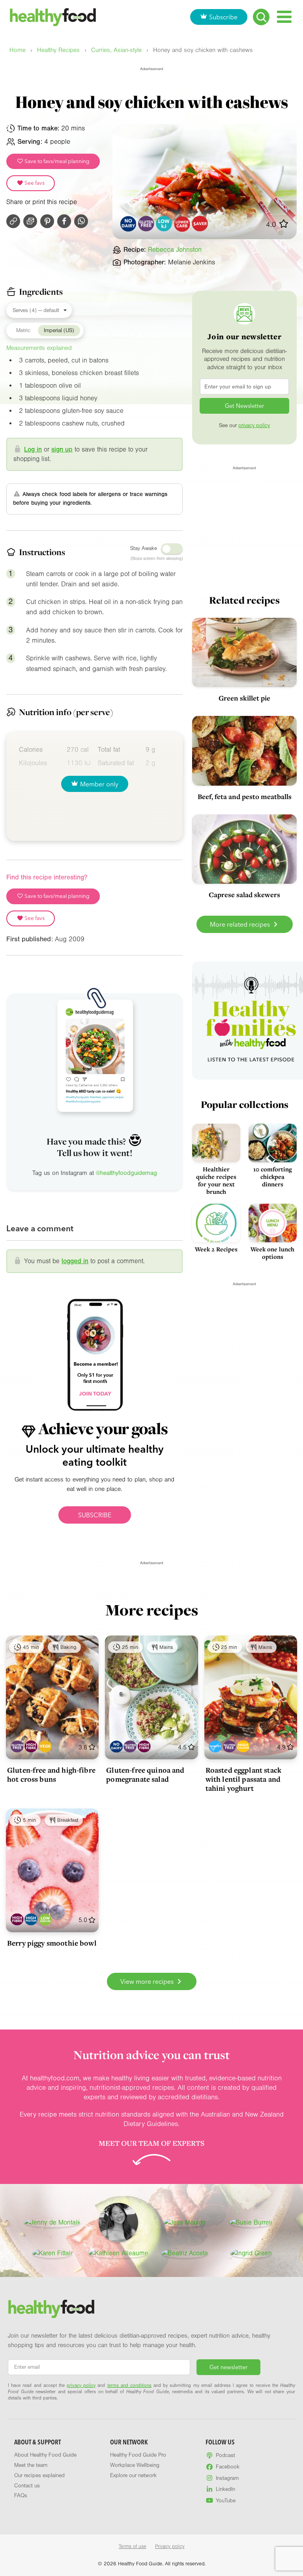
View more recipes (148, 1981)
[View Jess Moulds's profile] (185, 2223)
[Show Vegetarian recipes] (45, 1746)
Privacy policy (170, 2546)
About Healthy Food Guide (45, 2455)
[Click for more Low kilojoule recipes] (164, 224)
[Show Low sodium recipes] (45, 1919)
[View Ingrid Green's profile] (251, 2253)
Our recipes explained (39, 2476)
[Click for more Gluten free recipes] (146, 224)
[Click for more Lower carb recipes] (182, 224)
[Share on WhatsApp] (81, 221)
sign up (62, 449)
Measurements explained (39, 348)
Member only (99, 784)
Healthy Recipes (58, 50)
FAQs (21, 2496)
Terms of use (133, 2546)
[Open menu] (284, 17)
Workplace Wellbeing (135, 2465)
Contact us (27, 2486)
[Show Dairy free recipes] (116, 1746)
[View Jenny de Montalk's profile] (52, 2223)
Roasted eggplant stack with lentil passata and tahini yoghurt (243, 1779)
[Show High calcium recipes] (243, 1746)
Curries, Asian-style (116, 50)
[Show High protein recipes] (31, 1919)
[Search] (261, 17)
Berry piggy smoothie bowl (52, 1943)
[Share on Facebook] (64, 221)
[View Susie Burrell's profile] (251, 2223)
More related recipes (241, 924)
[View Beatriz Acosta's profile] (185, 2253)
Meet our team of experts (151, 2143)
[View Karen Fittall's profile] (52, 2253)
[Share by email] (30, 221)
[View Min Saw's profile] (118, 2223)
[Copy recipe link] (13, 221)
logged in (75, 1261)
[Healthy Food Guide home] (51, 2309)
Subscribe (223, 17)
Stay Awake (144, 548)
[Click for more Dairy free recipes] (128, 224)
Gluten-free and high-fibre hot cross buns (51, 1774)
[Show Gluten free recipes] (17, 1746)
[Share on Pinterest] (47, 221)
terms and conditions (129, 2385)
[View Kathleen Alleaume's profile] (118, 2253)
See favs (34, 183)
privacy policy (254, 426)
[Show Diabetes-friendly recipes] (215, 1746)
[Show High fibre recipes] (31, 1746)
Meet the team (31, 2465)
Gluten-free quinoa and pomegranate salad (145, 1774)
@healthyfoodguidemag (126, 1173)
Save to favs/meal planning (56, 161)
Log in (33, 449)
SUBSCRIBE (95, 1515)
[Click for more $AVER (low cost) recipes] (200, 224)
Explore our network (133, 2476)
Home (18, 50)
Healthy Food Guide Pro (138, 2455)
